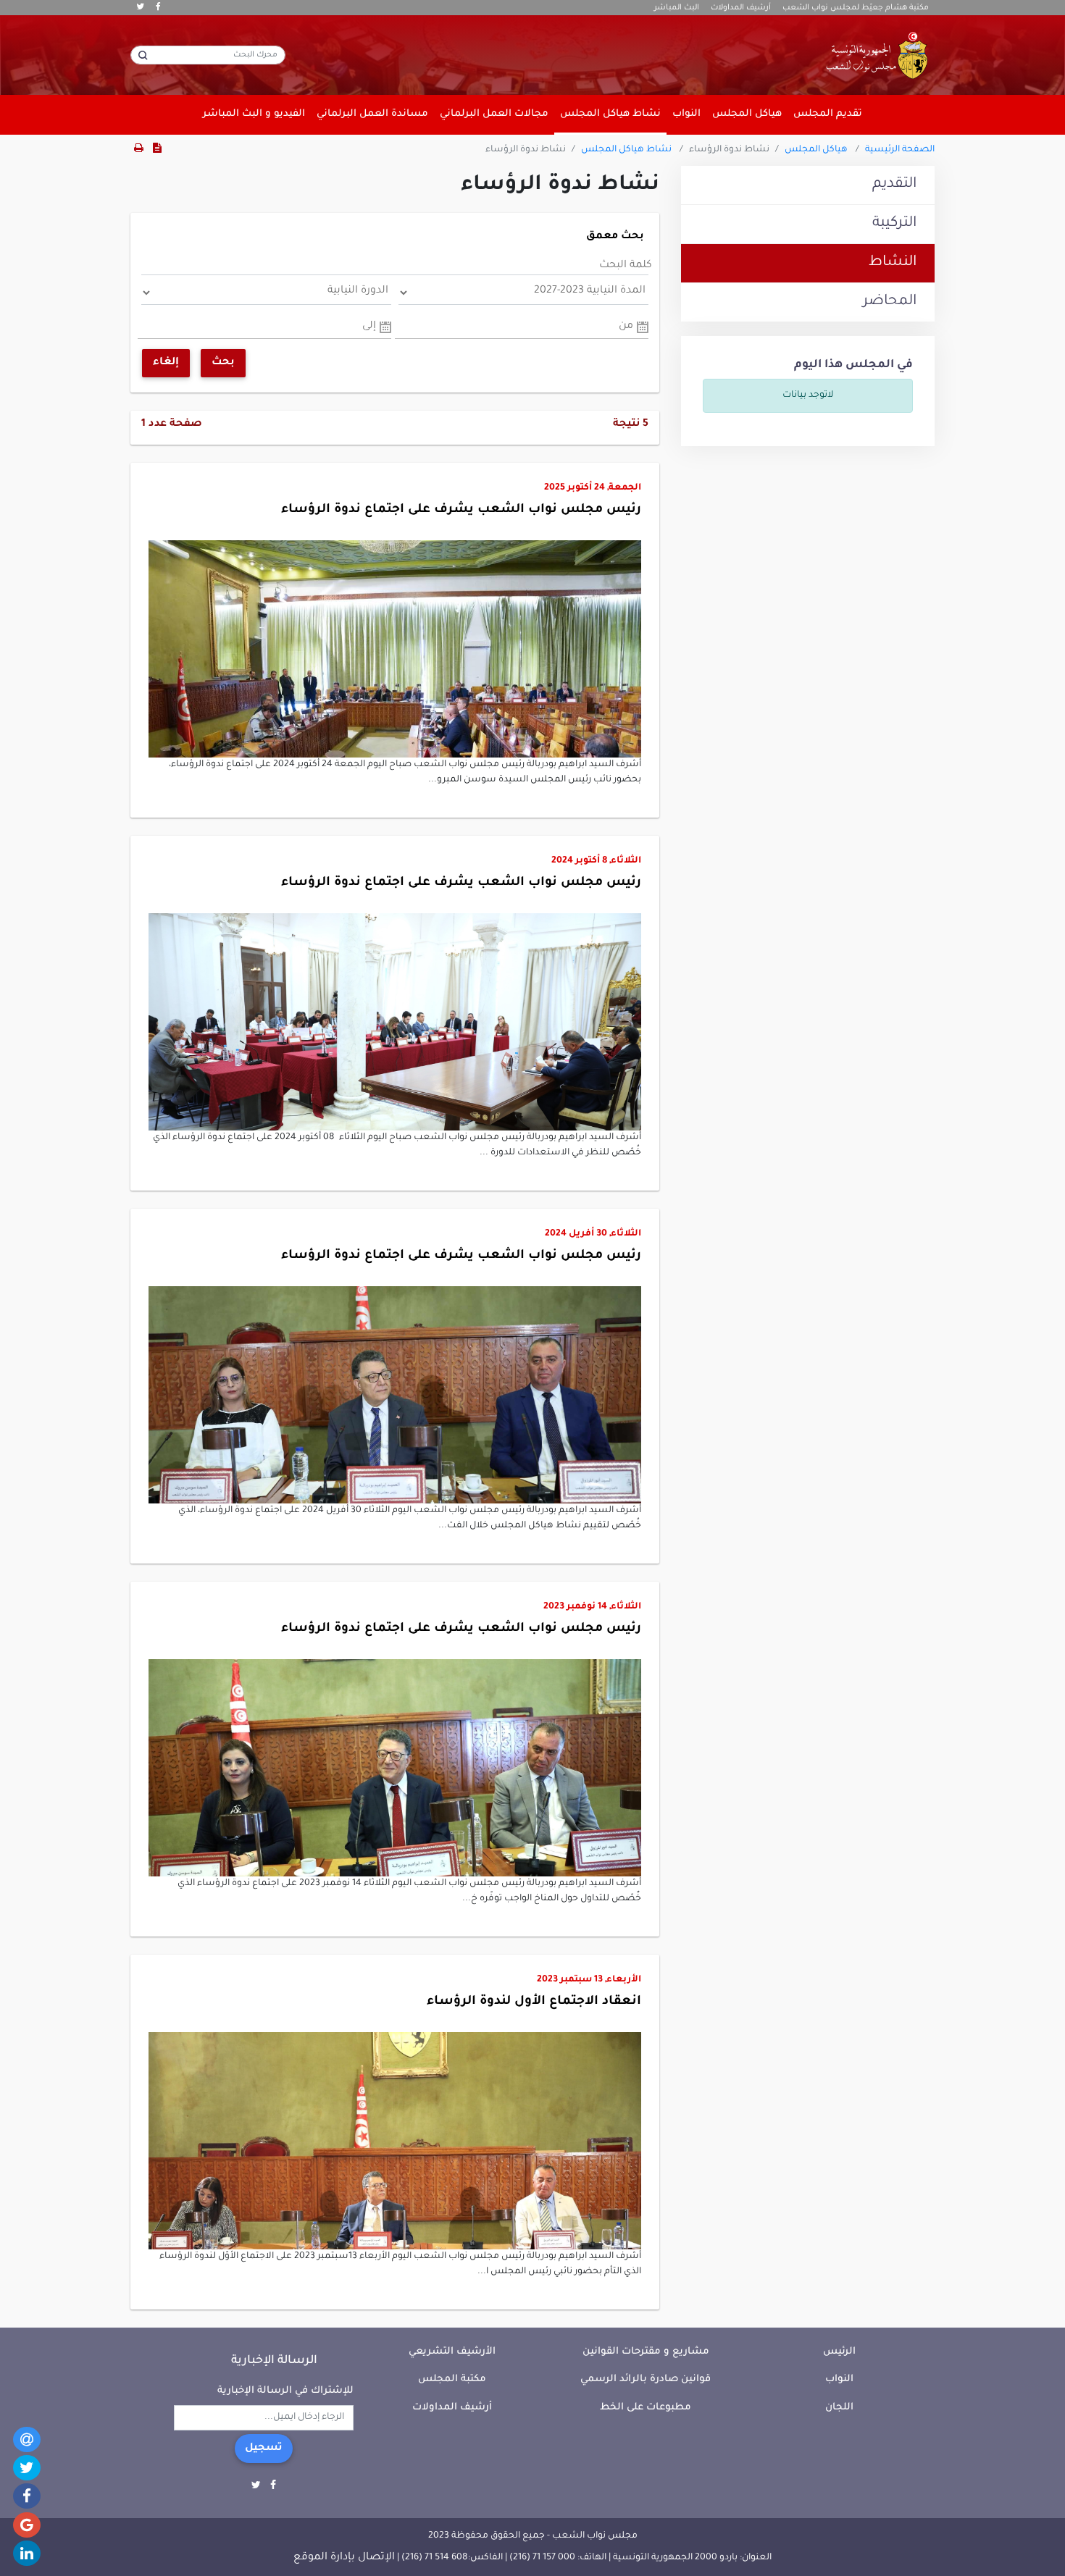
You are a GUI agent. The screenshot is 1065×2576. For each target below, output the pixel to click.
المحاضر (890, 302)
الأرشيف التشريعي (452, 2352)
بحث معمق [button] (615, 237)
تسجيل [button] (264, 2449)
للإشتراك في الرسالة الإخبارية (285, 2391)
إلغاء (166, 363)
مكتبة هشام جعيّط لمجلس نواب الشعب (856, 8)
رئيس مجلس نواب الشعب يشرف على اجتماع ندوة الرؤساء (461, 510)
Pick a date (643, 327)
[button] (395, 619)
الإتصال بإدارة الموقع (344, 2558)
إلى (369, 327)
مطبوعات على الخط (646, 2408)
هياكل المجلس (816, 150)
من (626, 327)
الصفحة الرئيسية (900, 150)
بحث (223, 363)
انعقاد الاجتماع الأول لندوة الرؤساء (534, 2002)
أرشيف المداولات (741, 8)
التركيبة (894, 224)
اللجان (839, 2408)
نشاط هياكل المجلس (626, 150)
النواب (839, 2379)
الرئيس (839, 2352)
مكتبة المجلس (452, 2379)
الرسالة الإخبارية (274, 2361)
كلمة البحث (626, 266)
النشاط (893, 263)
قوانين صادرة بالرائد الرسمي (646, 2379)
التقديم (894, 185)
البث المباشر (677, 8)
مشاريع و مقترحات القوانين (646, 2352)
